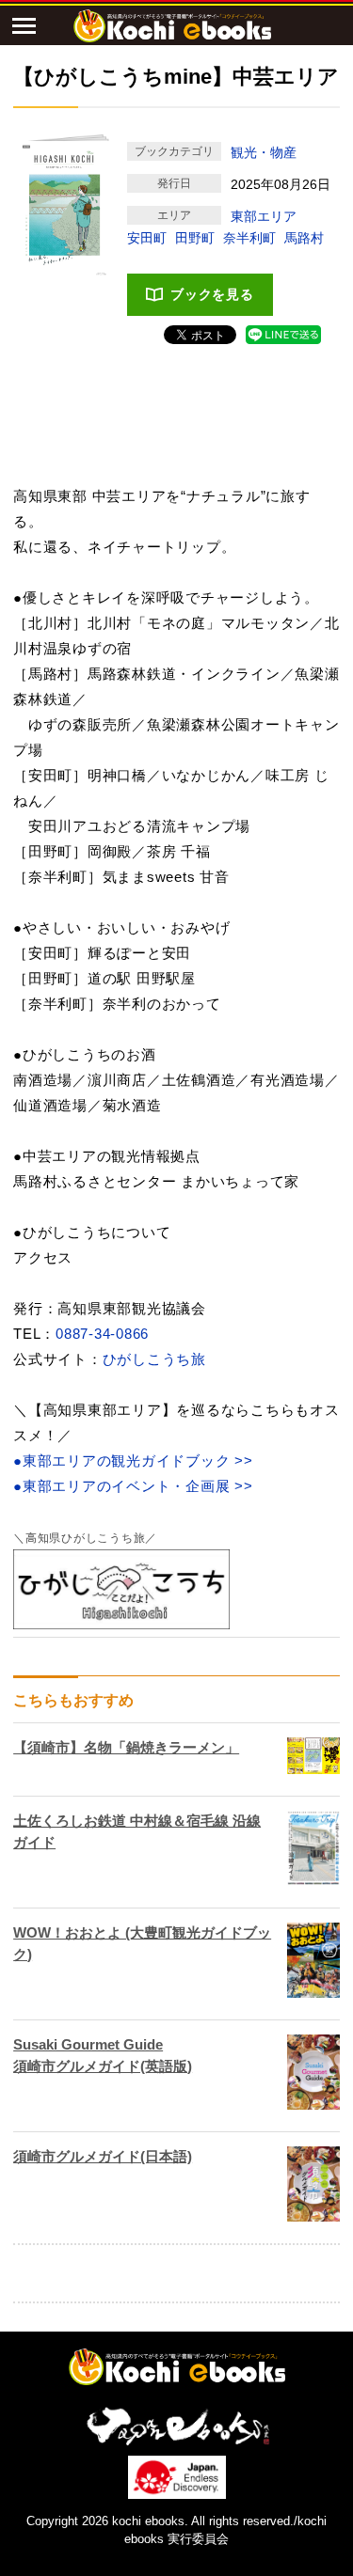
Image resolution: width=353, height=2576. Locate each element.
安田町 (147, 238)
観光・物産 (264, 152)
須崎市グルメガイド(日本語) (103, 2156)
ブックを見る (212, 294)
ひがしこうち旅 (154, 1359)
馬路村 (304, 238)
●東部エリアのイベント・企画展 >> (133, 1486)
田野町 (195, 238)
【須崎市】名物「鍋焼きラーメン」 (126, 1747)
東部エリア (264, 216)
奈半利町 (249, 238)
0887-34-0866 (102, 1334)
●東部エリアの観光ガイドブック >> (133, 1461)
